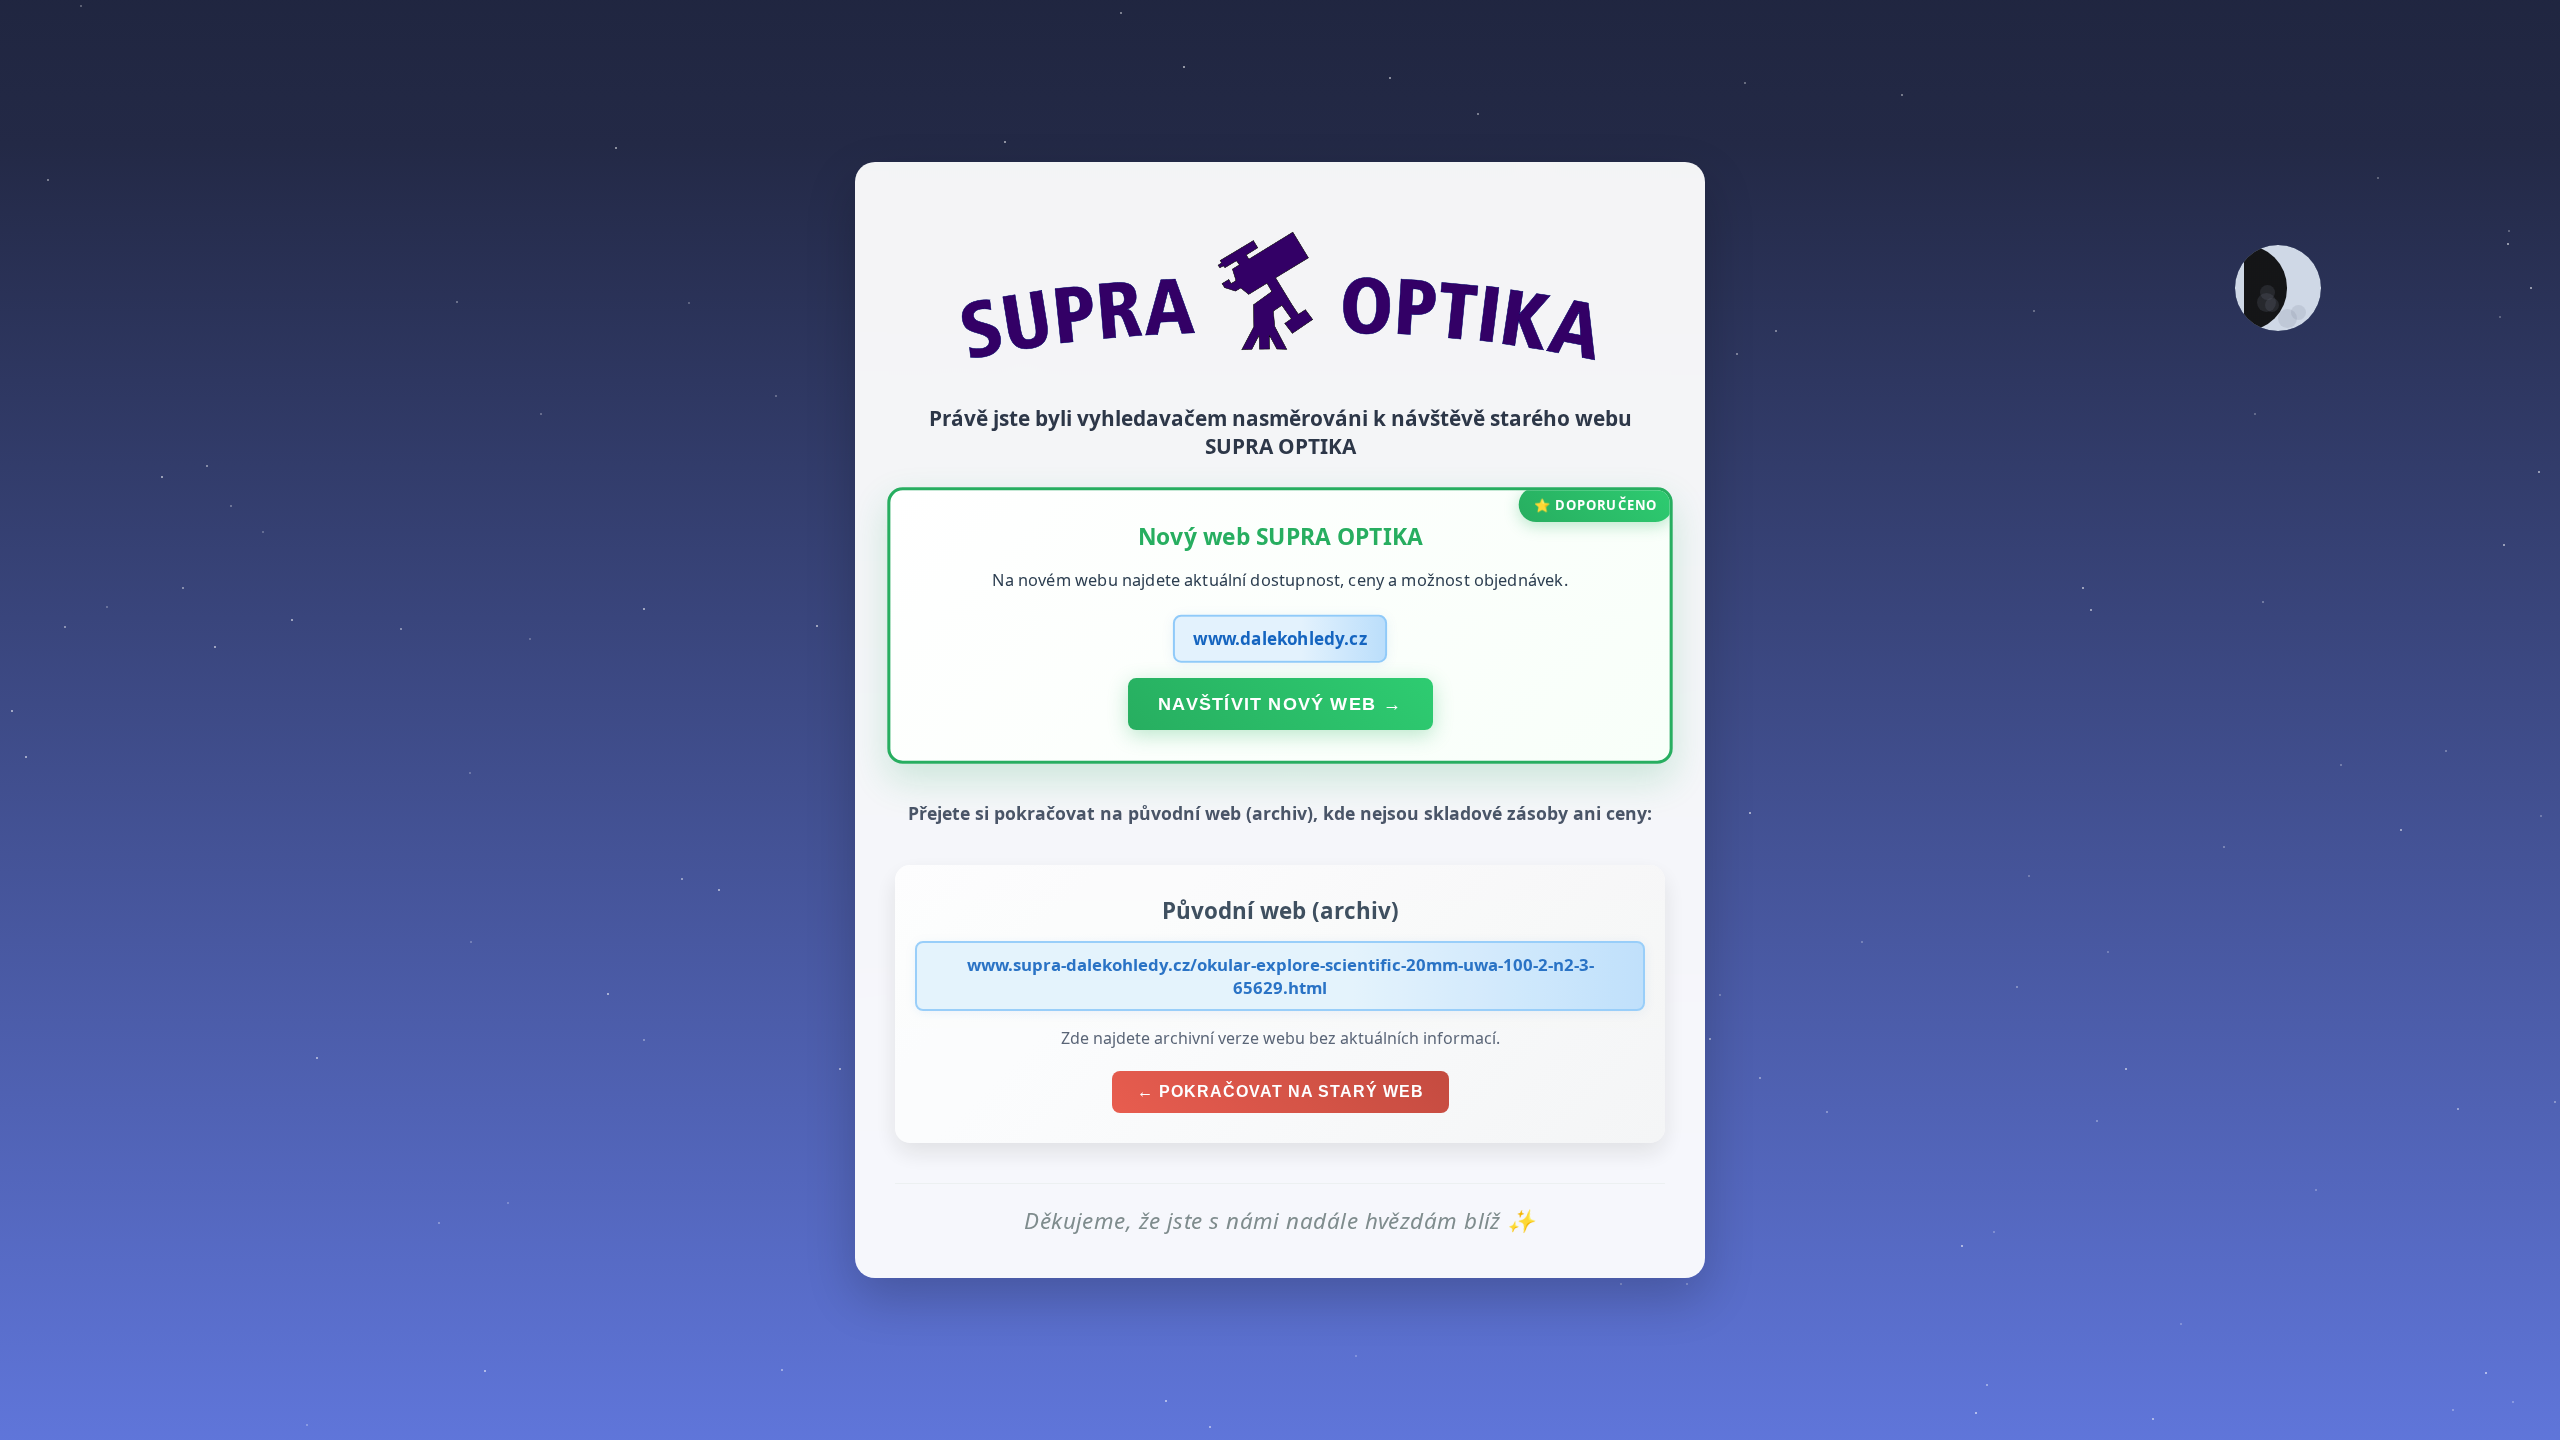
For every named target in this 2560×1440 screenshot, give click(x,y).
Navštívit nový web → (1280, 703)
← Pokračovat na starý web (1280, 1091)
